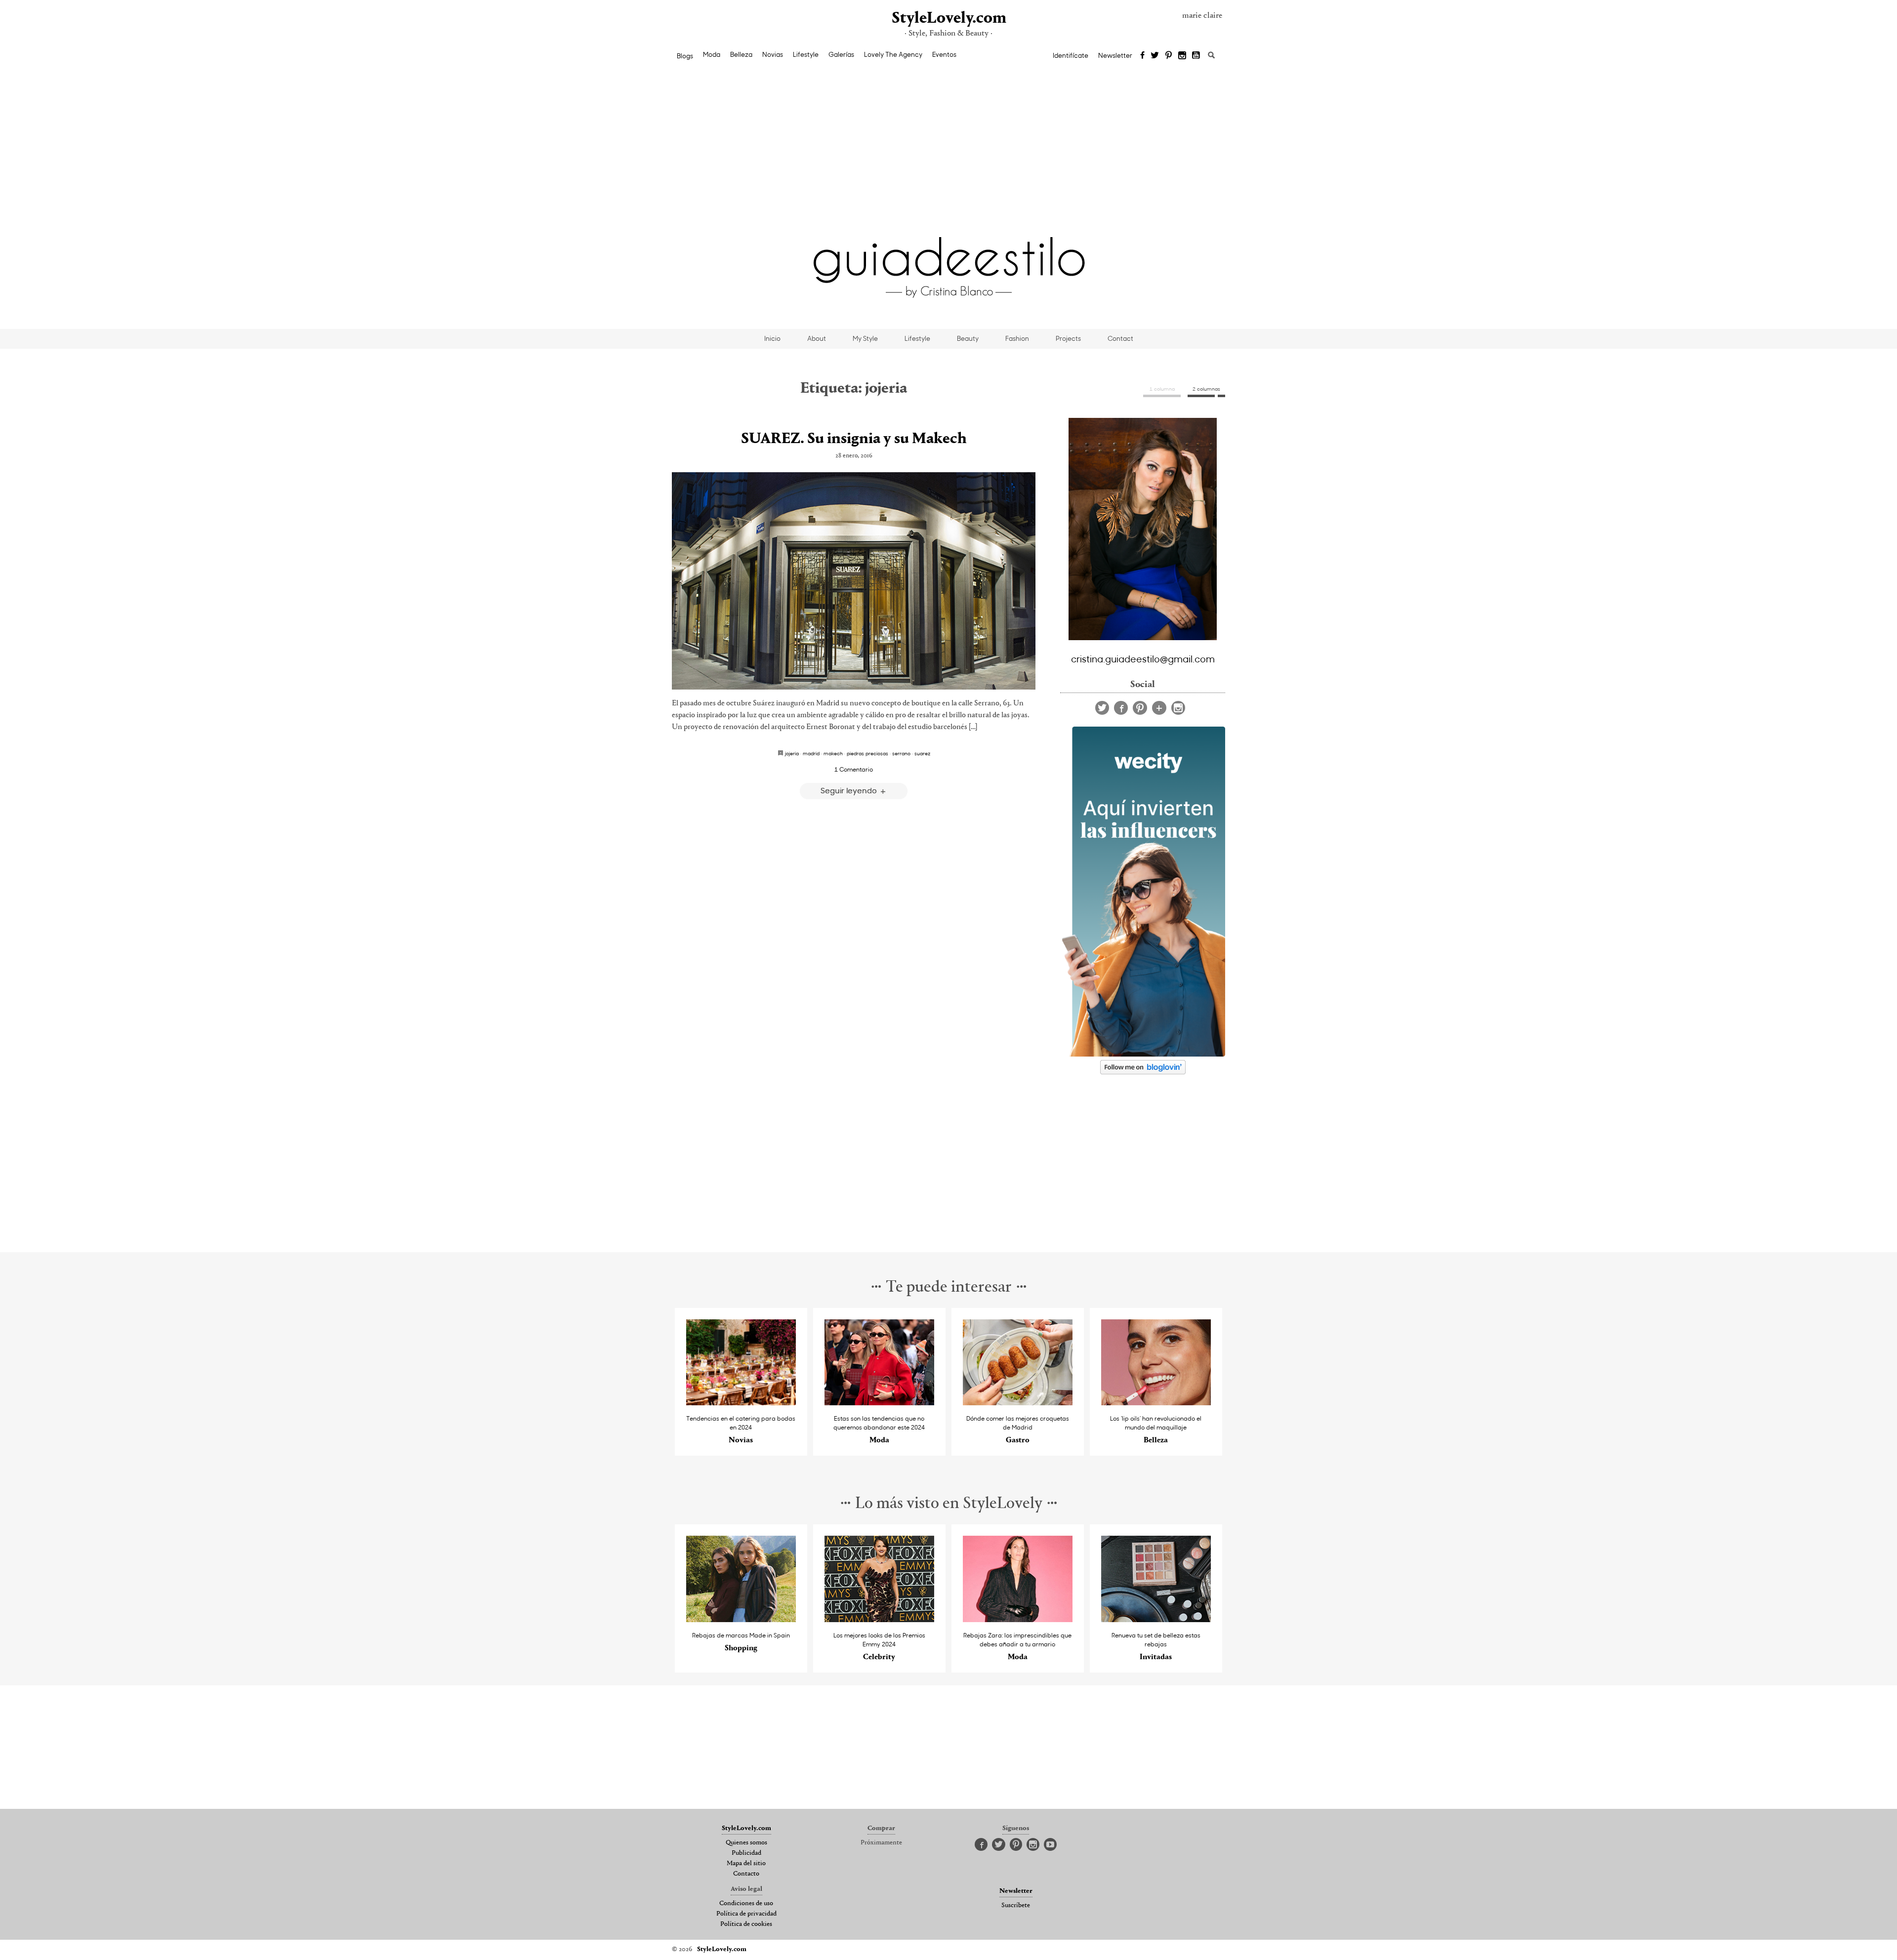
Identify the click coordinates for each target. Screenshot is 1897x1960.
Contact (1120, 338)
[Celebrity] (880, 1619)
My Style (865, 338)
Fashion (1017, 338)
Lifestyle (806, 54)
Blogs (685, 56)
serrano (901, 753)
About (817, 338)
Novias (773, 54)
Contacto (746, 1874)
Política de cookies (746, 1924)
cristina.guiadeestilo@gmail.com (1143, 658)
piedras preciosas (867, 753)
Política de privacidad (746, 1914)
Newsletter (1115, 55)
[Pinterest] (1169, 56)
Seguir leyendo (850, 790)
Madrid (811, 753)
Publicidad (746, 1853)
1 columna (1162, 389)
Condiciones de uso (746, 1904)
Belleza (741, 54)
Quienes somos (746, 1843)
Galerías (841, 54)
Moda (712, 54)
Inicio (772, 338)
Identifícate (1071, 55)
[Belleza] (1156, 1403)
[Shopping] (741, 1619)
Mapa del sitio (746, 1864)
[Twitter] (1155, 56)
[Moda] (880, 1403)
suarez (922, 753)
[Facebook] (1142, 56)
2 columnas (1206, 389)
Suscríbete (1016, 1906)
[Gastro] (1018, 1403)
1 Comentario (854, 769)
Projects (1068, 338)
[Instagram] (1182, 56)
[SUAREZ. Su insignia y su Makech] (854, 581)
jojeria (792, 753)
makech (833, 753)
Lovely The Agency (893, 54)
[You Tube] (1196, 56)
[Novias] (741, 1403)
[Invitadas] (1156, 1619)
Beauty (968, 338)
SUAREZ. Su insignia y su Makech (854, 439)
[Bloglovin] (1159, 708)
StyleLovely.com (948, 19)
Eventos (944, 54)
